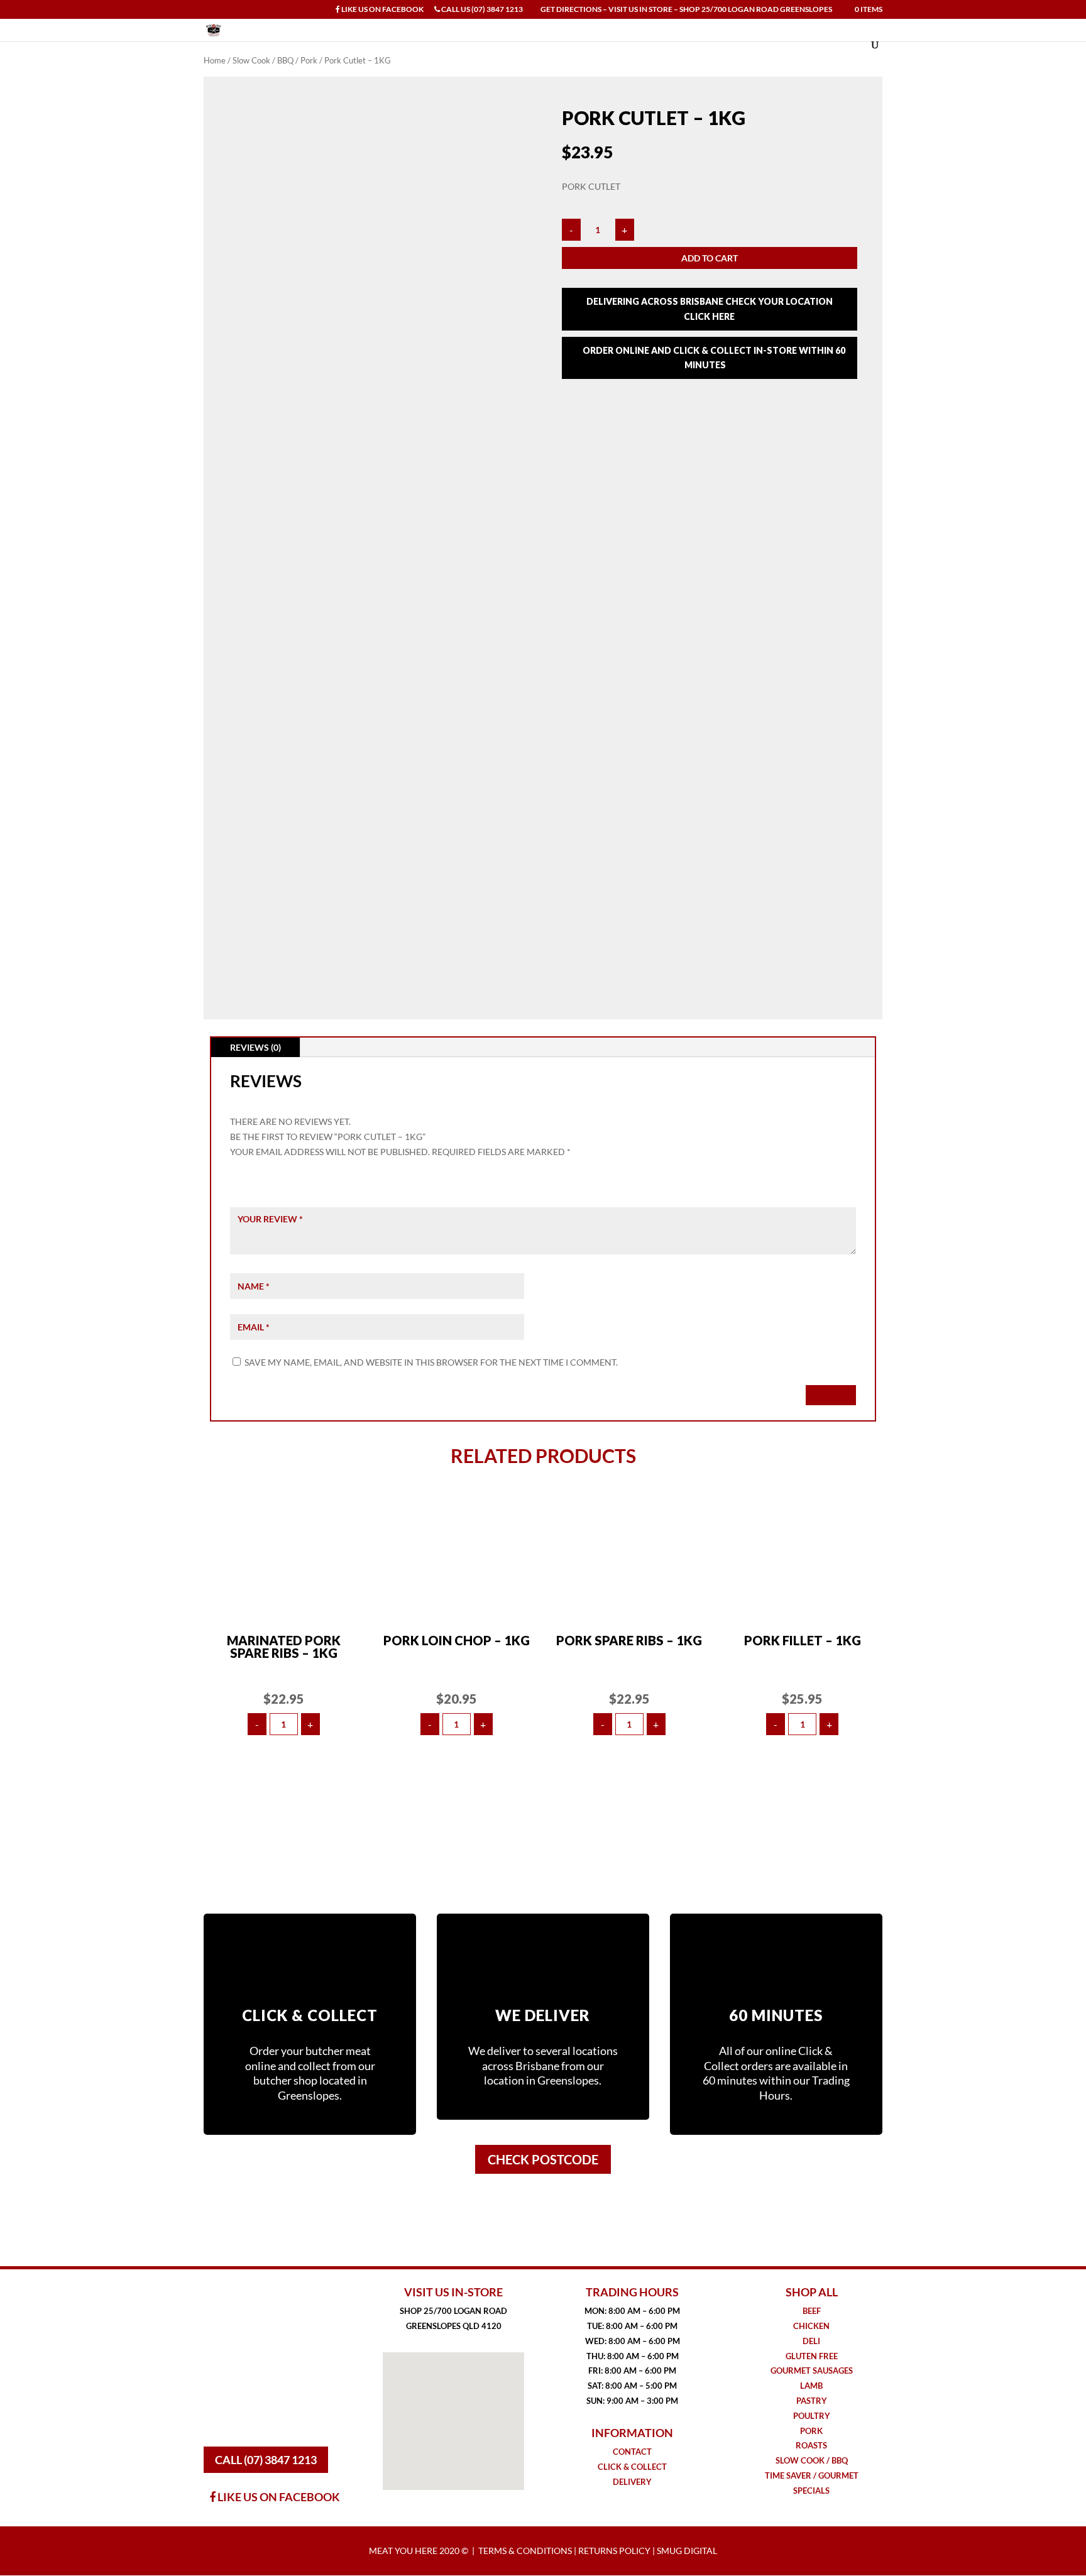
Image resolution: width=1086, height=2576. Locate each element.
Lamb (811, 2386)
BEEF (812, 2311)
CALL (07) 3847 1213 (266, 2460)
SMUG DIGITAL (687, 2551)
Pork (309, 60)
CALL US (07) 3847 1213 (481, 10)
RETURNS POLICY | (617, 2551)
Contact (632, 2452)
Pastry (812, 2401)
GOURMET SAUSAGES (812, 2370)
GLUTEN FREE (812, 2356)
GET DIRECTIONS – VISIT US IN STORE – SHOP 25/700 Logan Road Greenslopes (686, 10)
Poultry (812, 2416)
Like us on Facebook (382, 10)
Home (215, 60)
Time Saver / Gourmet (812, 2475)
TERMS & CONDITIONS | (528, 2551)
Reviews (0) (255, 1047)
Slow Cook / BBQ (263, 60)
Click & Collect (632, 2467)
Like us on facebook (278, 2497)
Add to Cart (710, 258)
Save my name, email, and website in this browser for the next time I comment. (431, 1362)
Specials (811, 2491)
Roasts (811, 2445)
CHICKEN (811, 2326)
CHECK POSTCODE (543, 2159)
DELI (811, 2341)
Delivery (632, 2482)
